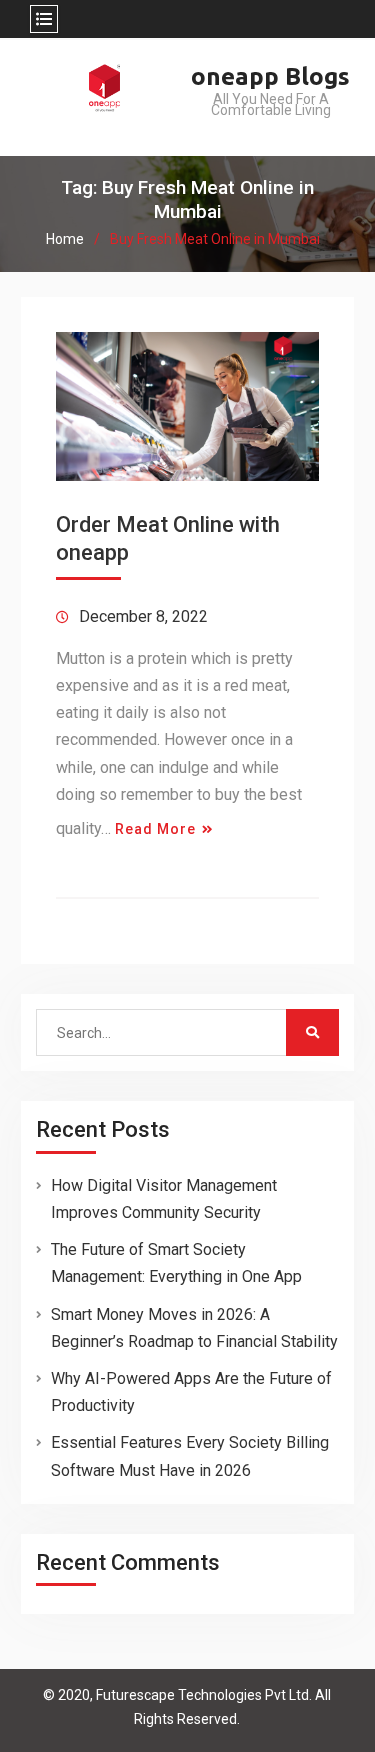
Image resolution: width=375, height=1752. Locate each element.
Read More (155, 829)
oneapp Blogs (270, 76)
